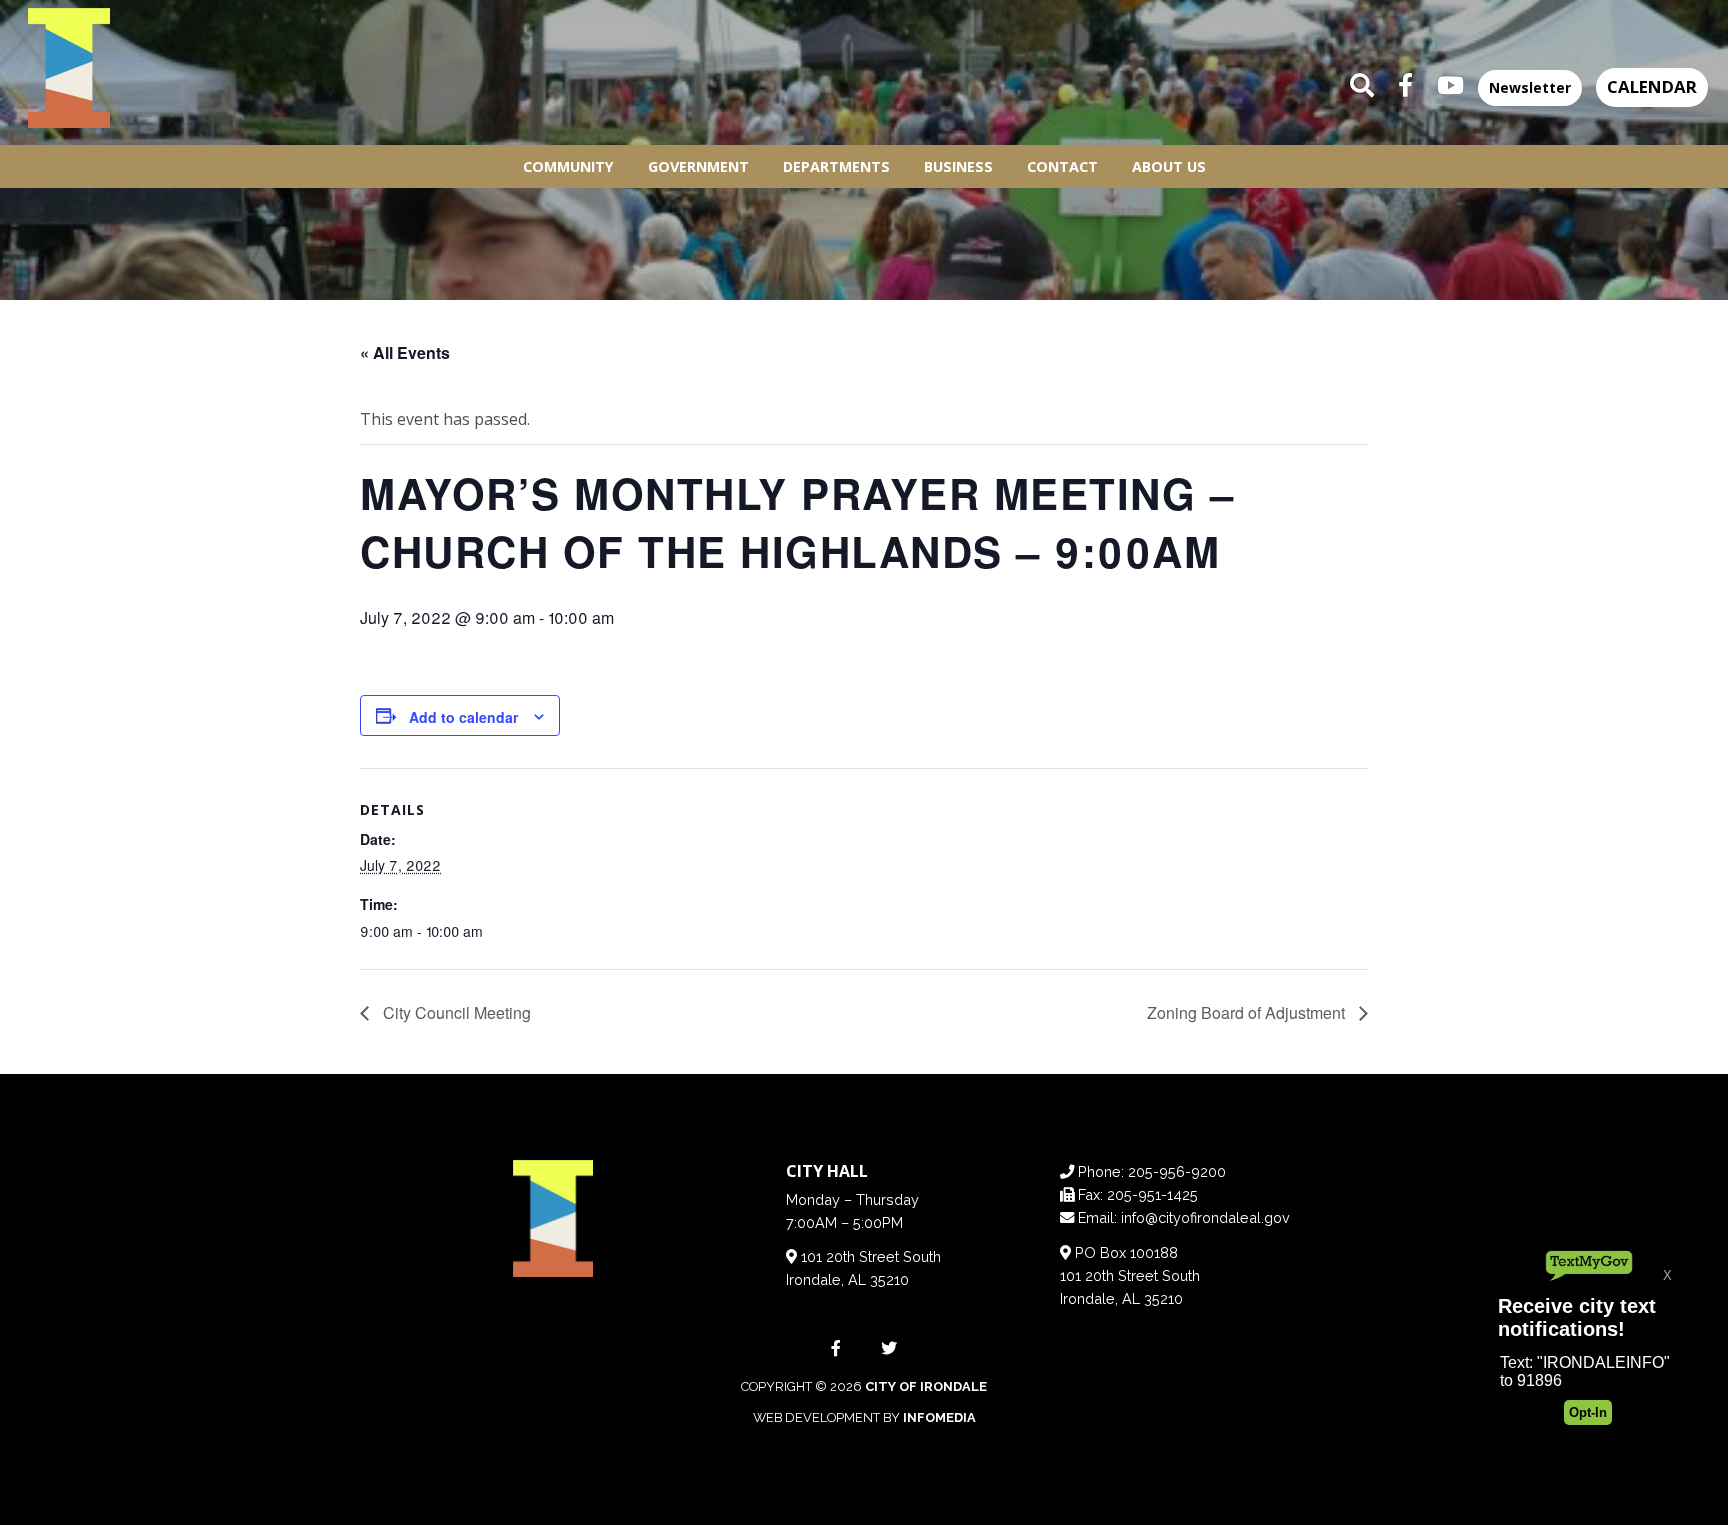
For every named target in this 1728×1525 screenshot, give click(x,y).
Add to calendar (463, 717)
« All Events (405, 352)
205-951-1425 (1152, 1194)
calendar (1652, 86)
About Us (1169, 166)
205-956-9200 (1177, 1171)
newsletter (1530, 87)
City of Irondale (926, 1386)
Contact (1062, 166)
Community (568, 166)
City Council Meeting (455, 1012)
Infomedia (939, 1417)
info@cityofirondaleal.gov (1205, 1217)
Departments (836, 166)
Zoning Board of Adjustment (1248, 1012)
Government (698, 166)
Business (958, 166)
